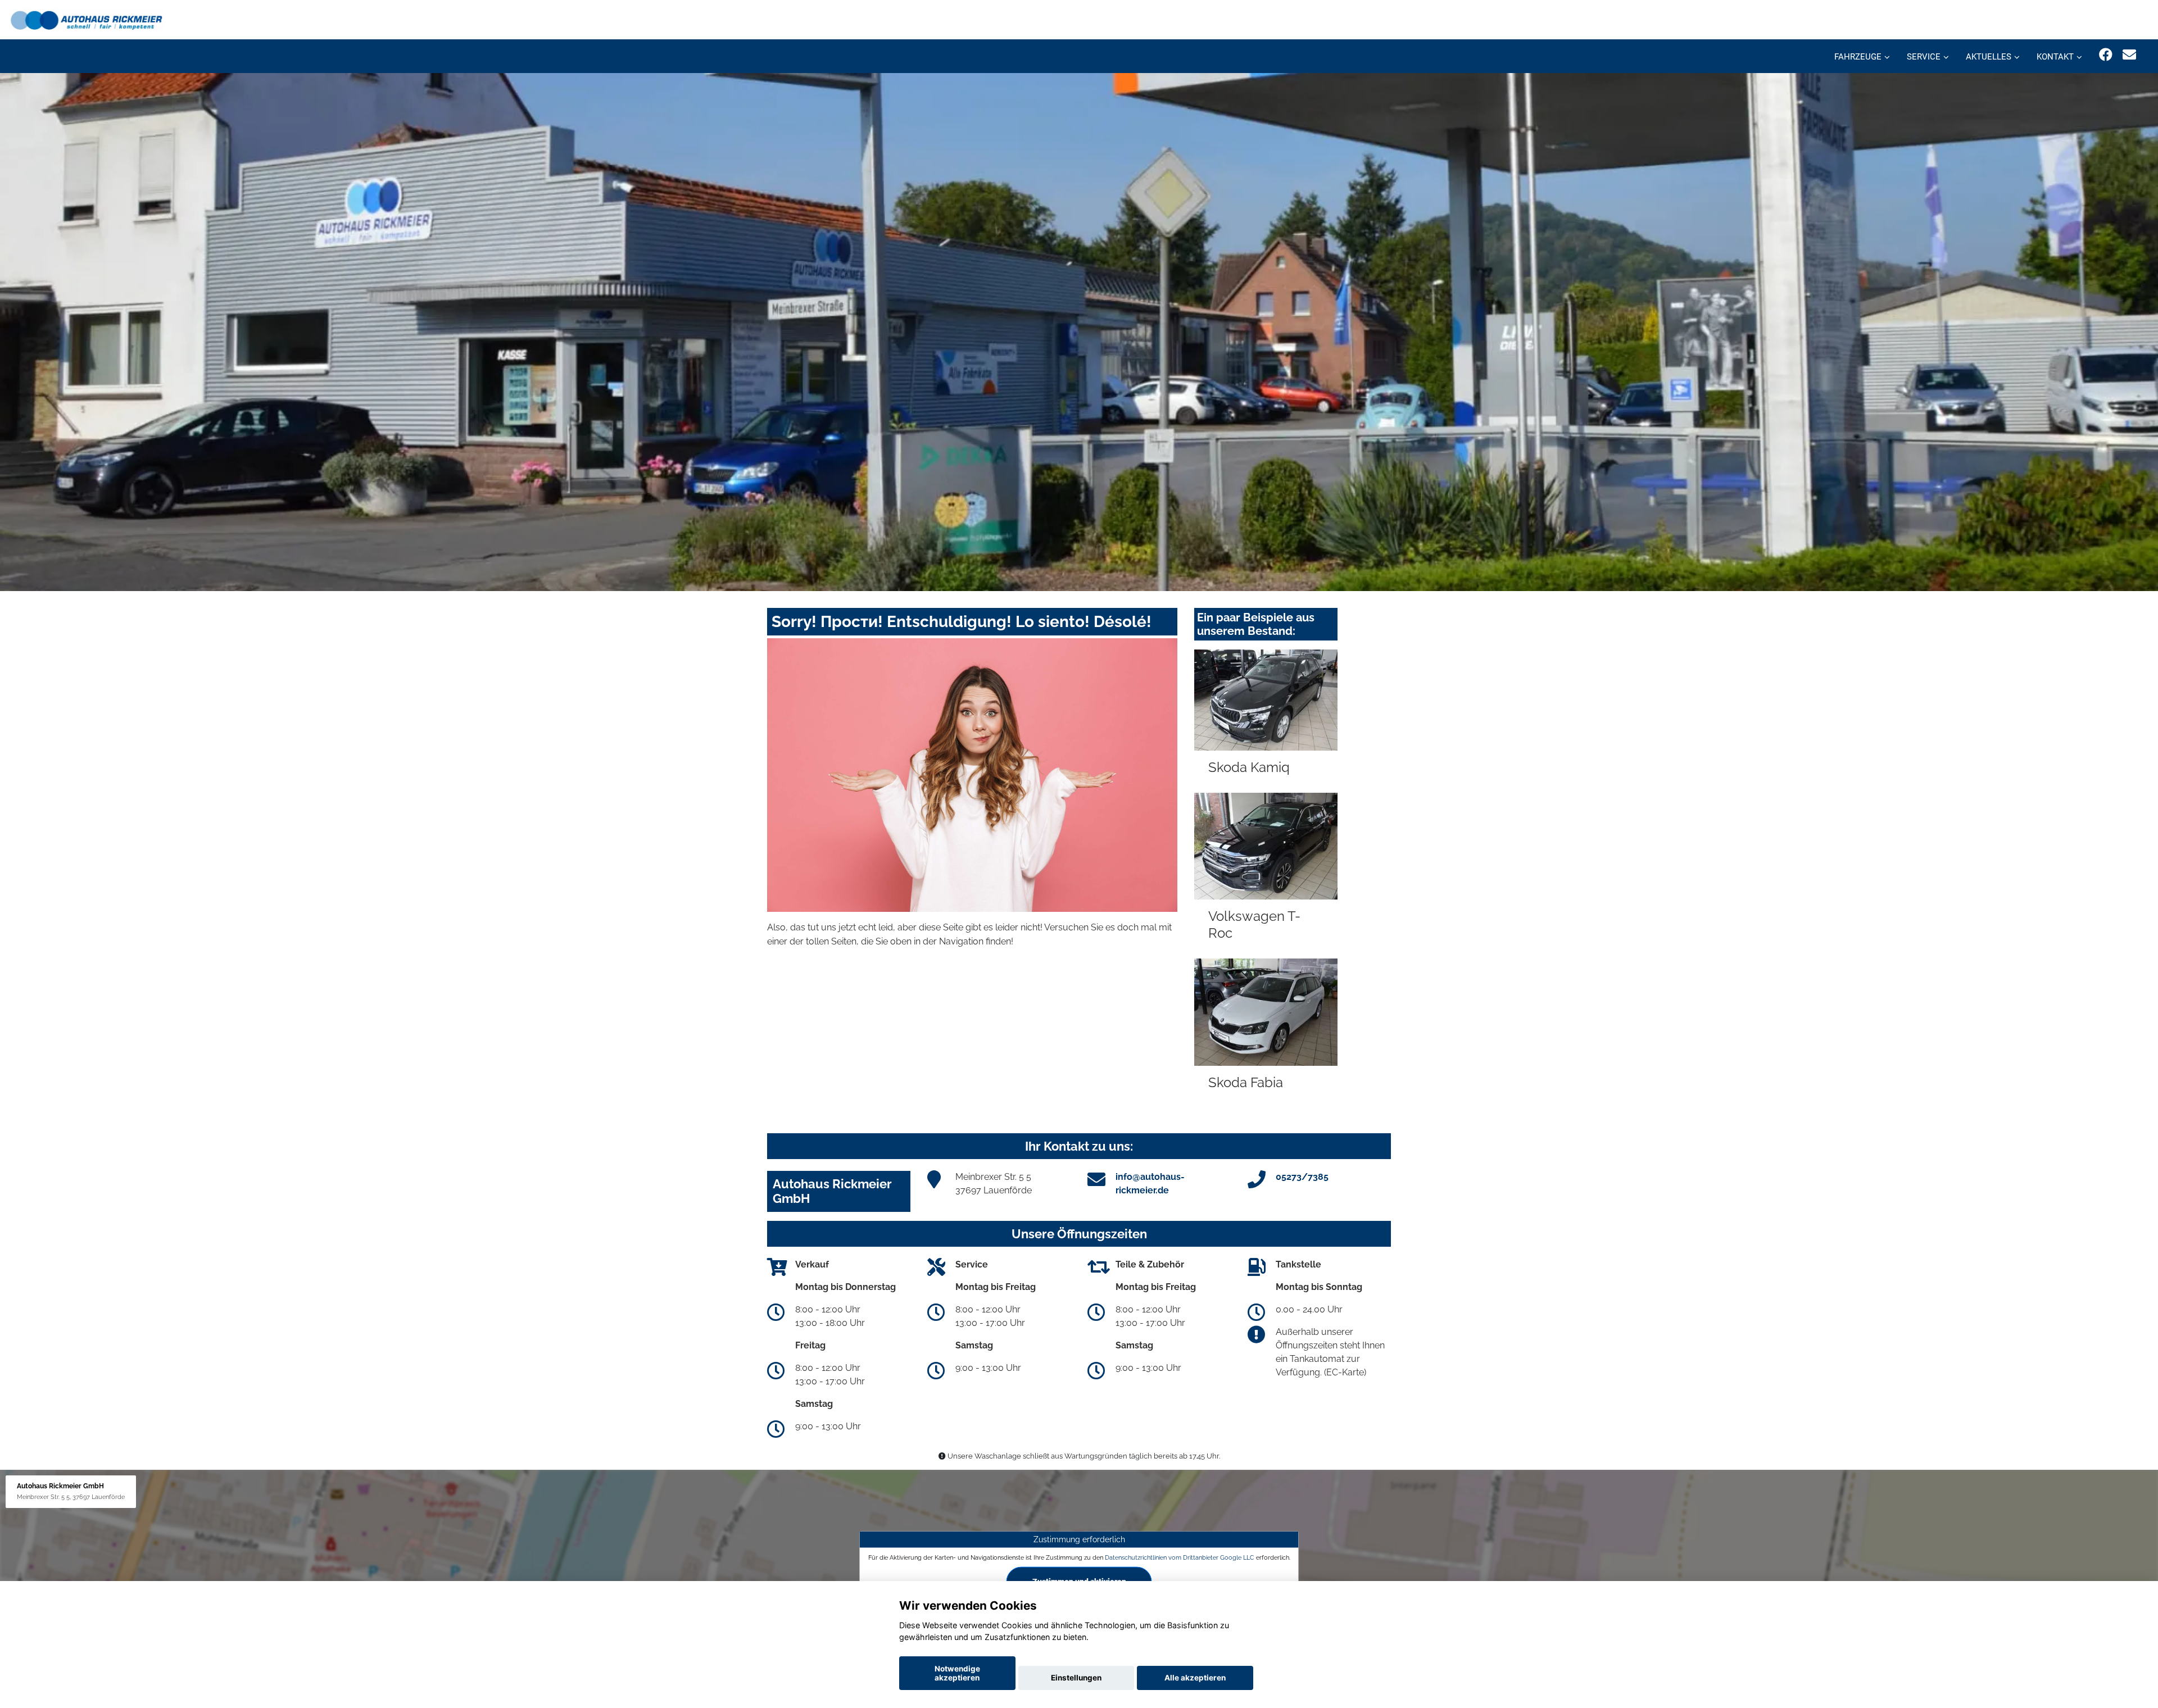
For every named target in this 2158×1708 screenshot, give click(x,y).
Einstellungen (1076, 1678)
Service (1924, 57)
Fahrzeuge (1858, 57)
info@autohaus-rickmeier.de (1150, 1184)
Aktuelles (1989, 57)
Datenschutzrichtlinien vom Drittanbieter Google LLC (1180, 1557)
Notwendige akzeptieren (957, 1673)
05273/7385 (1302, 1177)
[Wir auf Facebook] (2106, 55)
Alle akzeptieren (1195, 1678)
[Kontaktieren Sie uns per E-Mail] (2129, 55)
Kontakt (2055, 57)
